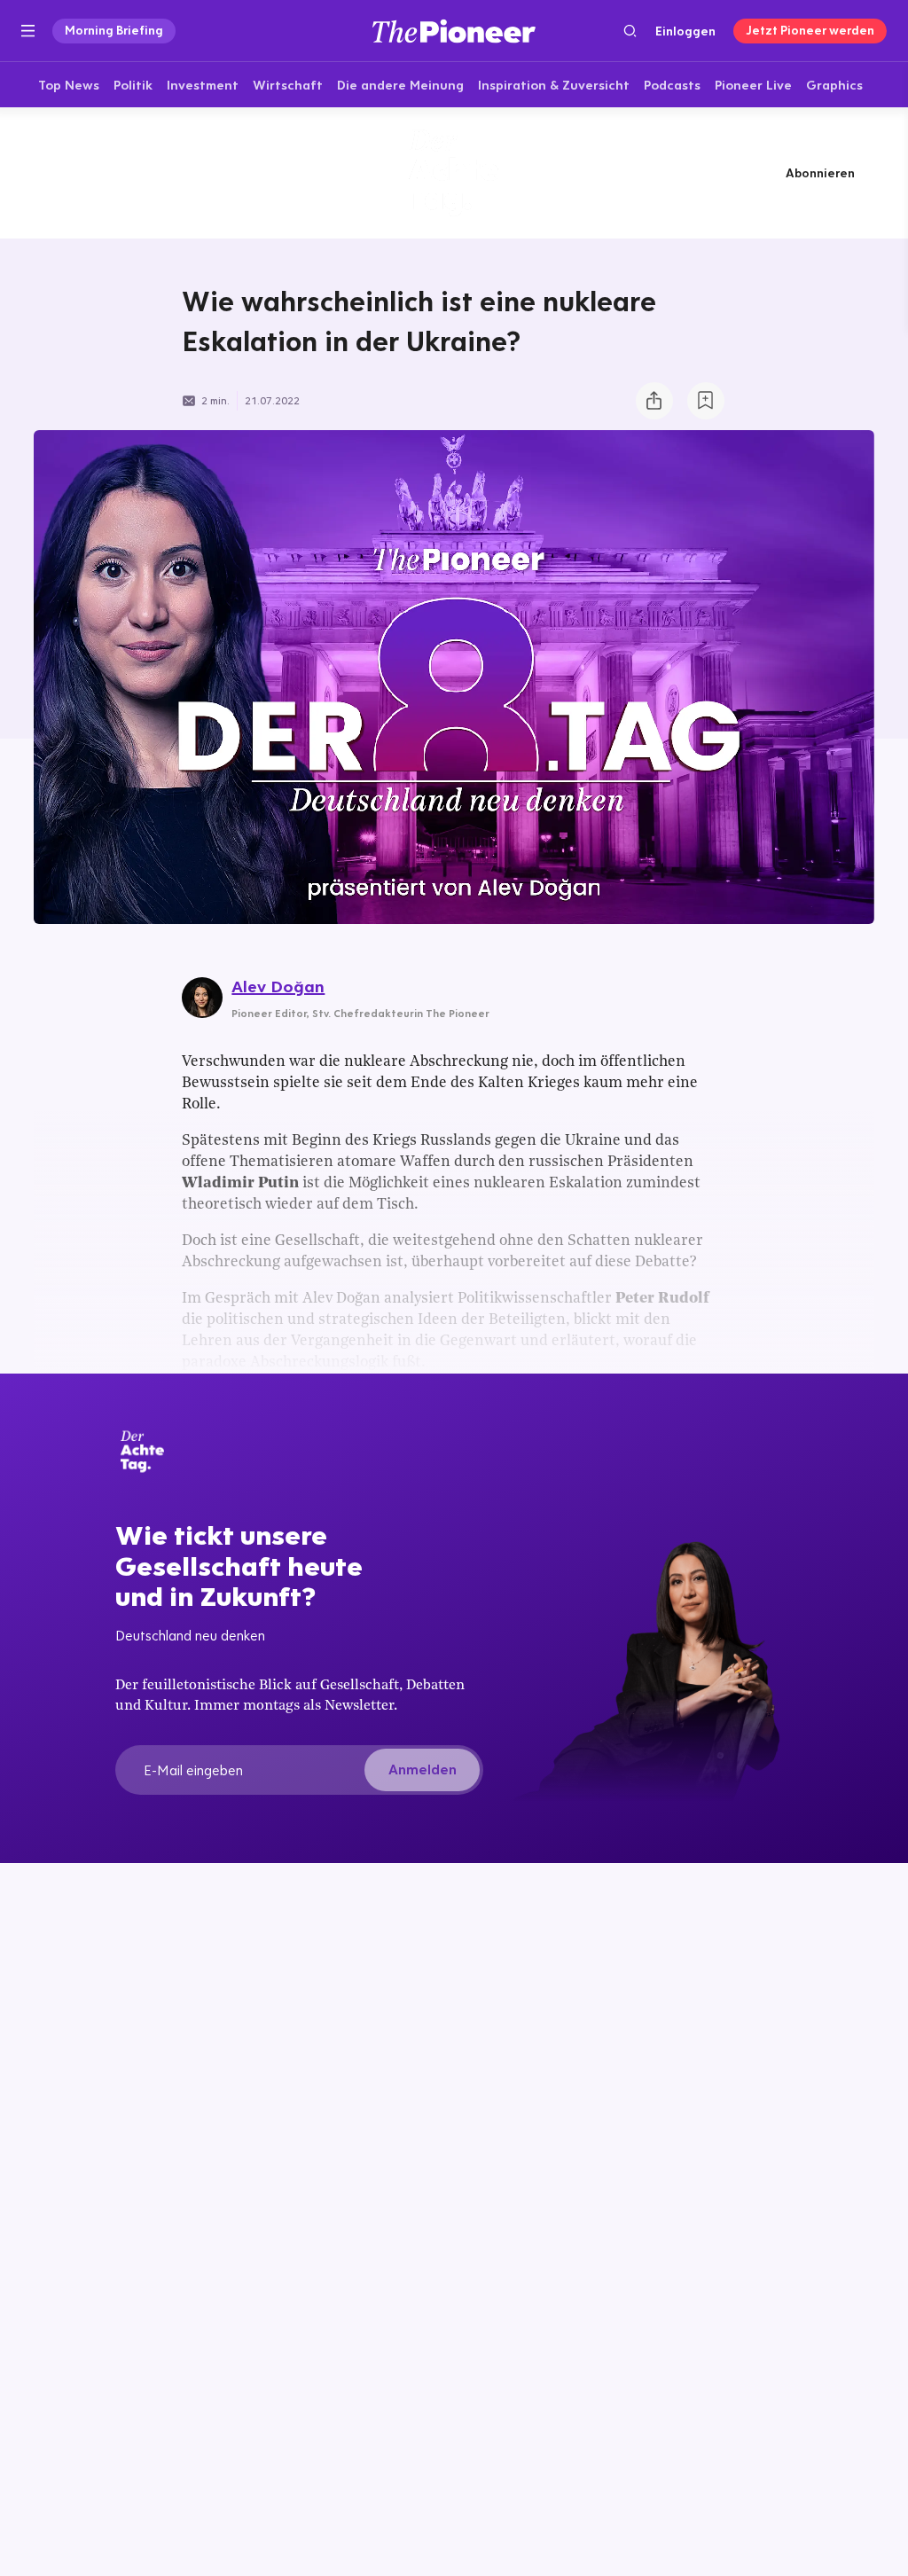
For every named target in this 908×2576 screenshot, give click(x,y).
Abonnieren (820, 173)
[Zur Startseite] (454, 31)
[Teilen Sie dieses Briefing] (654, 401)
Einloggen (685, 31)
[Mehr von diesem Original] (454, 172)
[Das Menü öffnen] (28, 31)
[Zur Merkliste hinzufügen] (706, 401)
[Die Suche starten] (630, 31)
